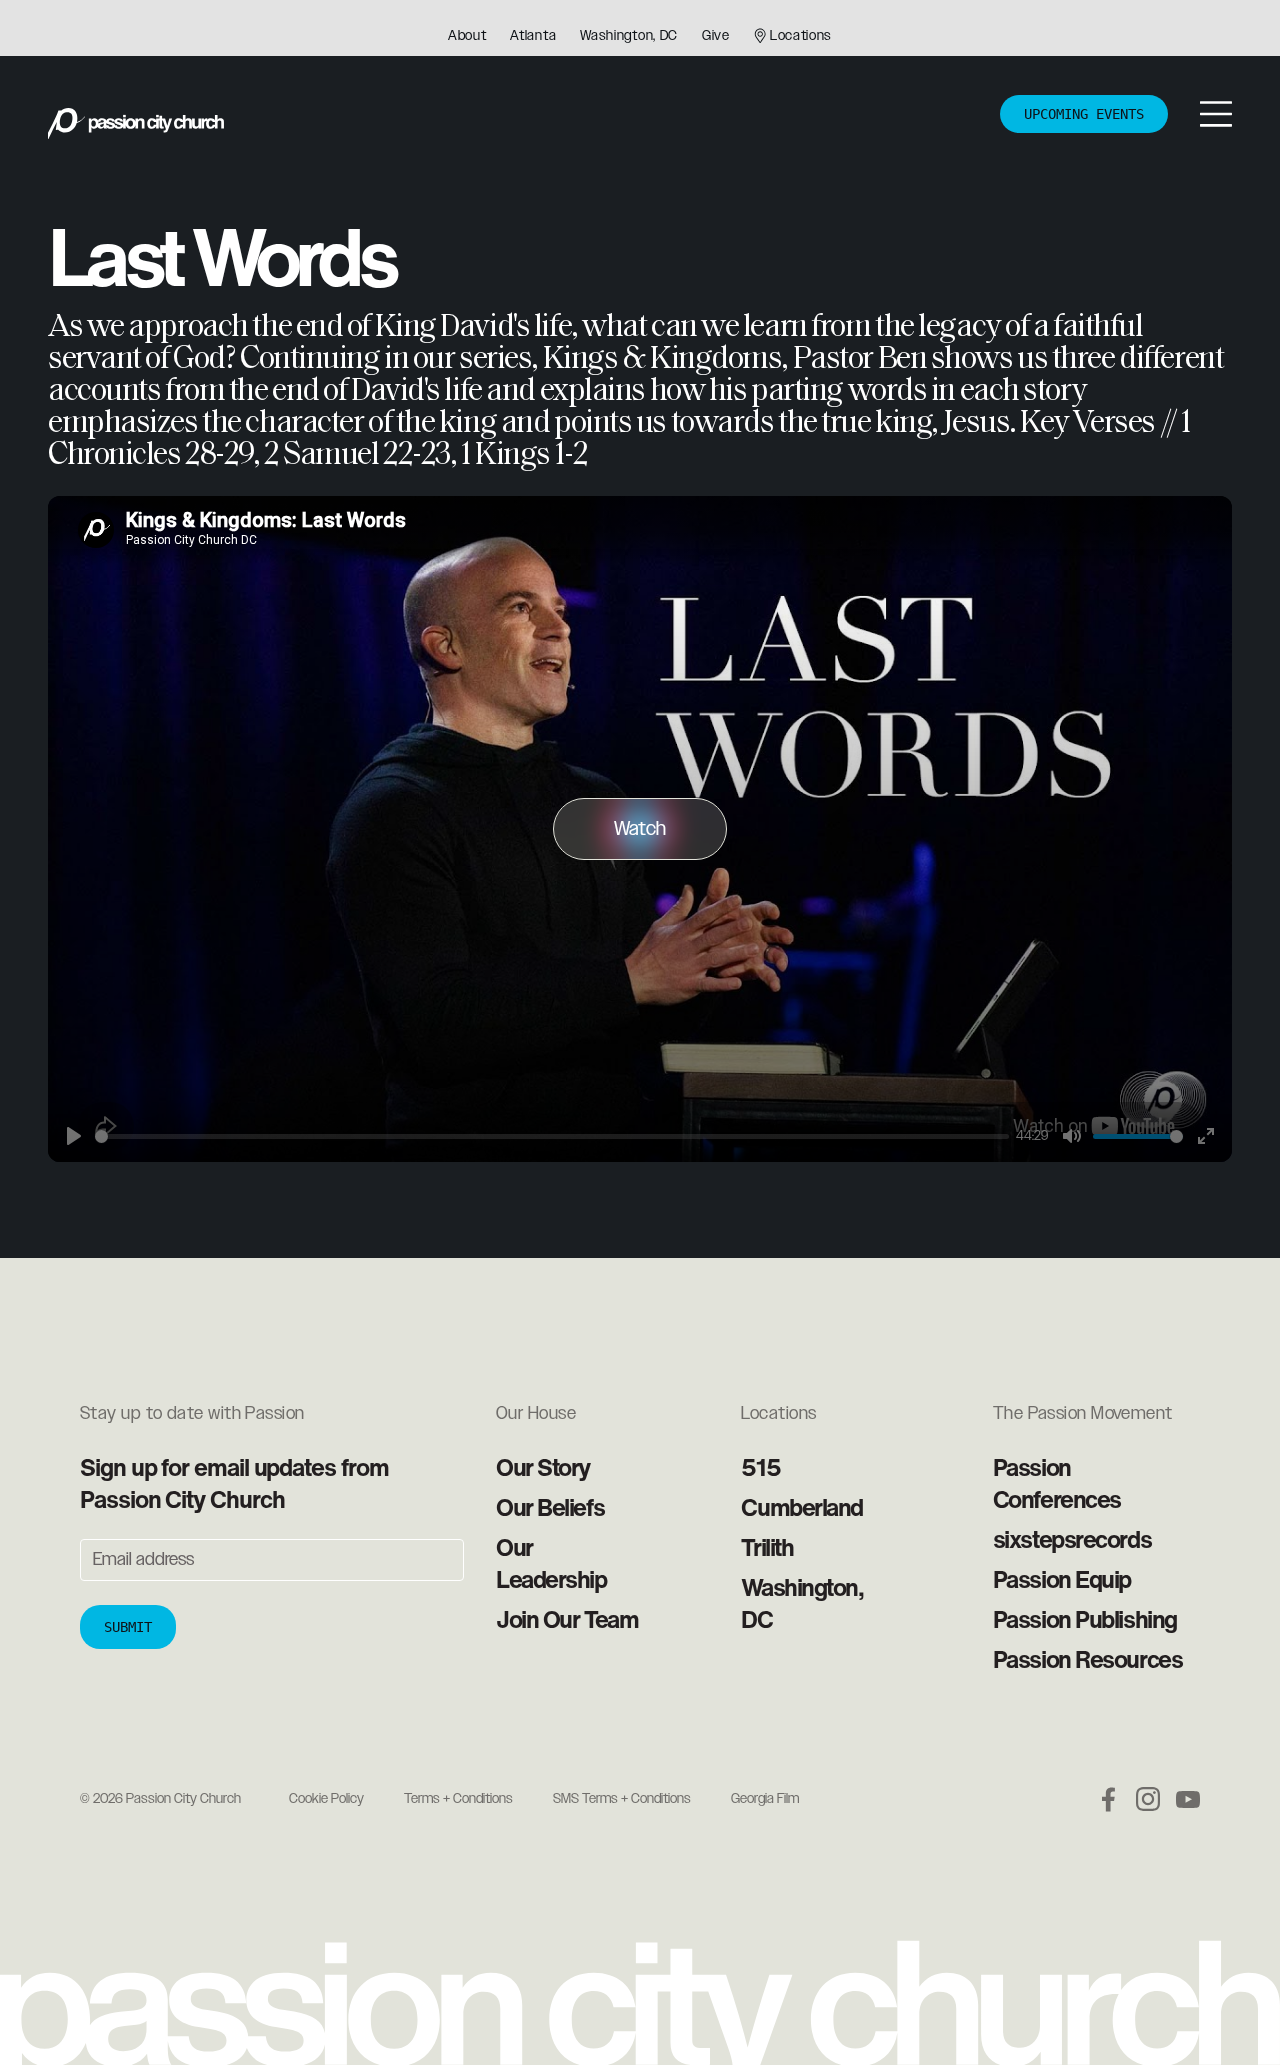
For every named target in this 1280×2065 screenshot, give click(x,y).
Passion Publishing (1085, 1619)
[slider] (552, 1136)
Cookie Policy (326, 1799)
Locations (801, 36)
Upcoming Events (1084, 114)
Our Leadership (551, 1563)
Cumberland (802, 1507)
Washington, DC (629, 36)
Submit (128, 1627)
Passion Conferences (1057, 1483)
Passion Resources (1088, 1659)
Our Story (543, 1467)
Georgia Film (765, 1799)
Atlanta (533, 36)
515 (760, 1467)
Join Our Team (567, 1619)
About (467, 36)
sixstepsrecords (1072, 1539)
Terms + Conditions (458, 1799)
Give (716, 36)
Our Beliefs (550, 1507)
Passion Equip (1062, 1579)
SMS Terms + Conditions (622, 1799)
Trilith (767, 1547)
